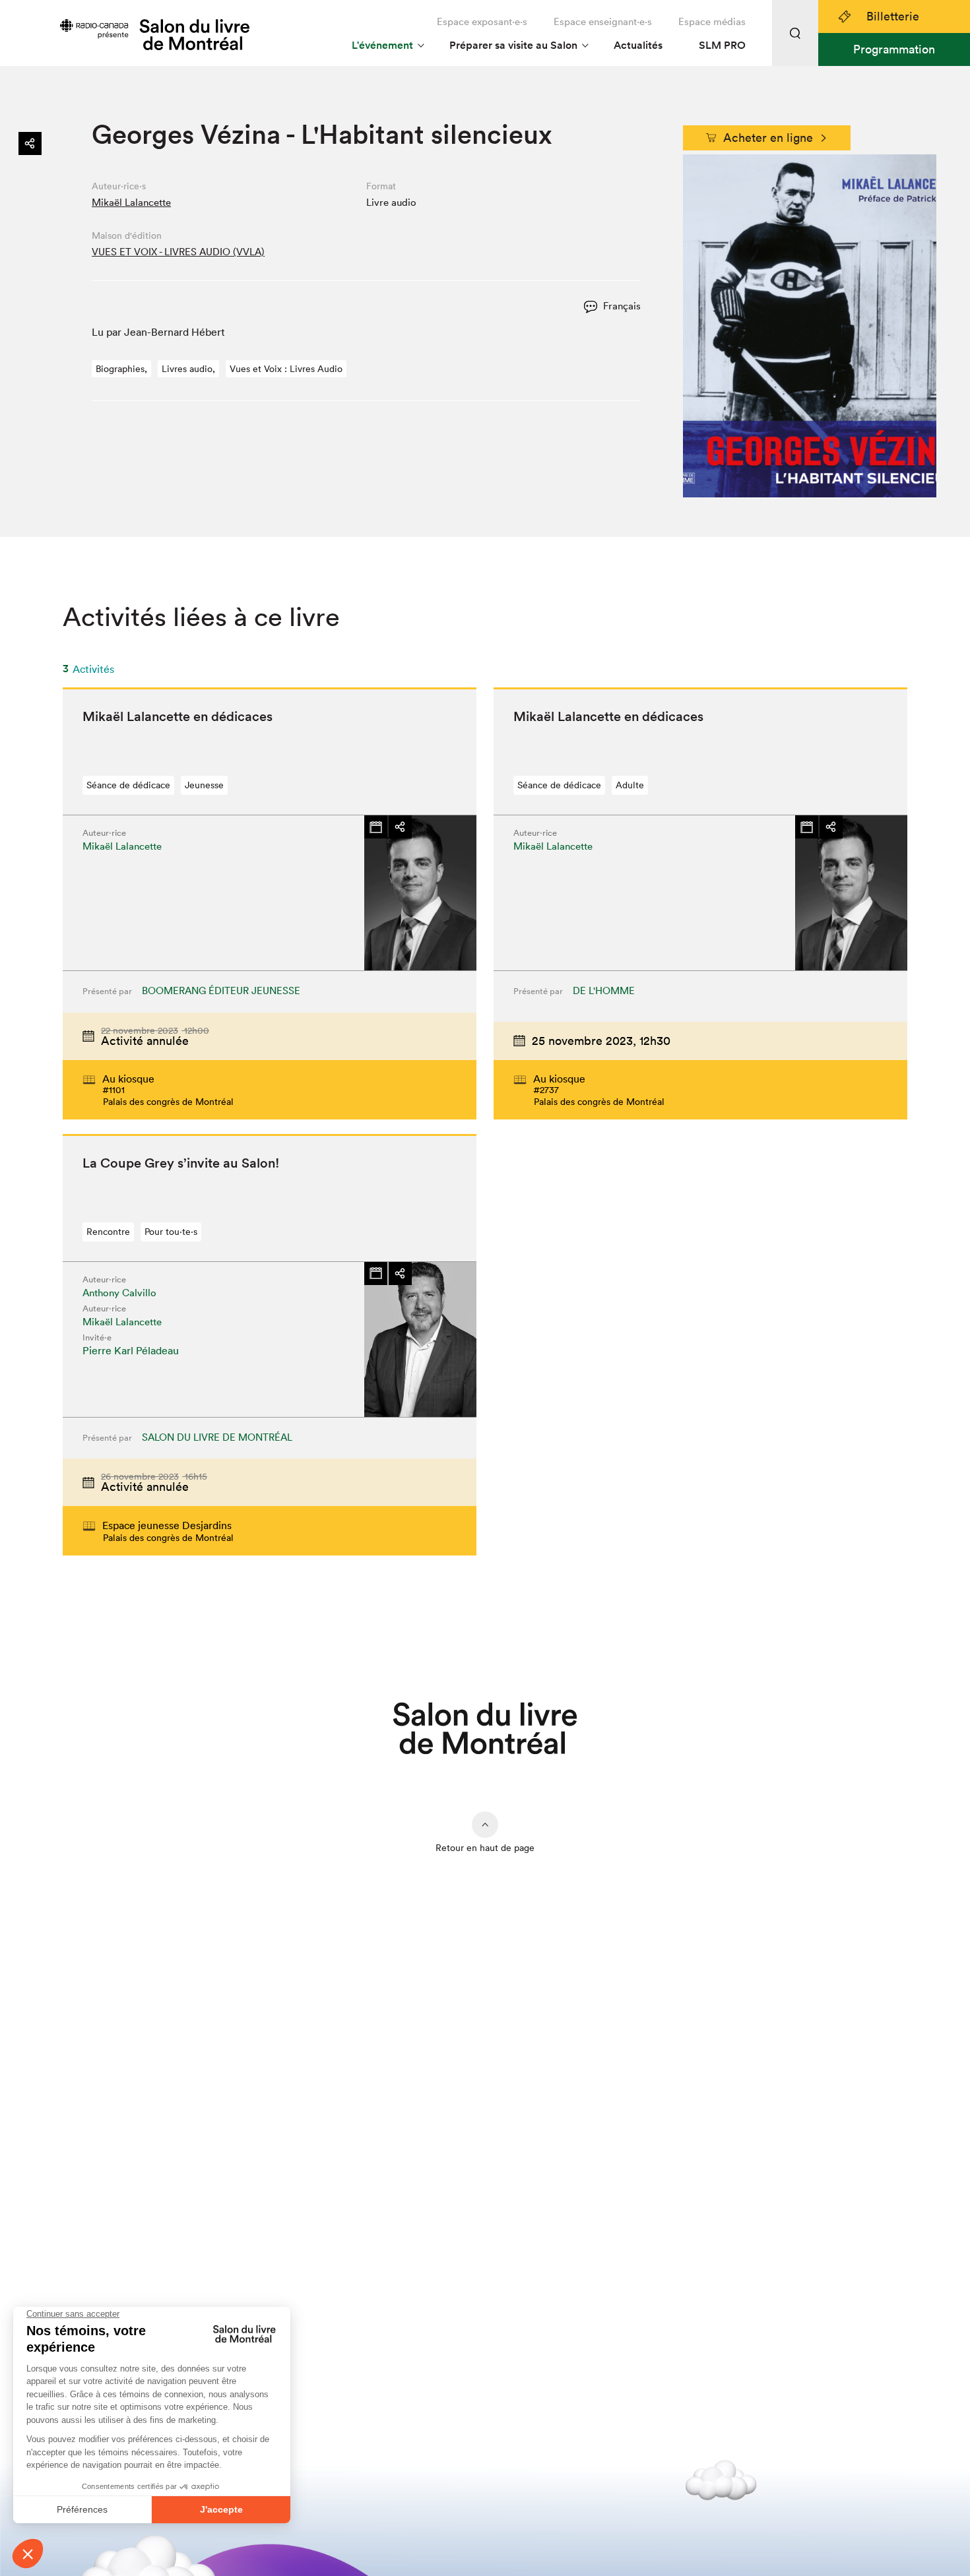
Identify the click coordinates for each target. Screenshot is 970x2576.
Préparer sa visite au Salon (513, 45)
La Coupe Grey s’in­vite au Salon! (181, 1163)
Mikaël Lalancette (131, 202)
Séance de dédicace (128, 785)
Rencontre (108, 1232)
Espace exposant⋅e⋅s (482, 21)
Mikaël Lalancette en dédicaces (178, 716)
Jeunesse (204, 785)
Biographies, (121, 369)
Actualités (638, 45)
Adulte (630, 785)
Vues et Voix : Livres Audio (286, 369)
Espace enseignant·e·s (603, 21)
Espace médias (712, 21)
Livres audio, (188, 369)
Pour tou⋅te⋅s (171, 1232)
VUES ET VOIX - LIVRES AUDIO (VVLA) (178, 252)
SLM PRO (722, 45)
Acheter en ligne (768, 138)
